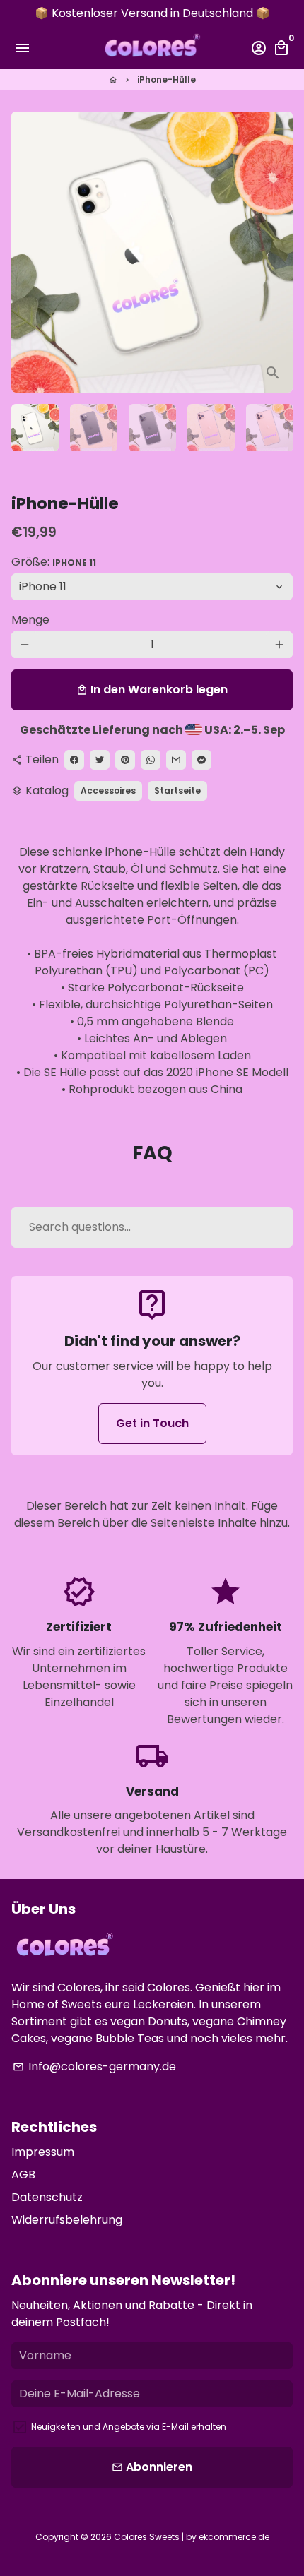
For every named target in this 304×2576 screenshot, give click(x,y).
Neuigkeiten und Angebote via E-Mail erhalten (129, 2427)
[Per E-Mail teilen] (176, 760)
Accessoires (108, 791)
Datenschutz (47, 2197)
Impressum (43, 2152)
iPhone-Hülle (166, 79)
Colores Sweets (147, 2537)
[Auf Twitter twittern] (100, 760)
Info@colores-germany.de (94, 2067)
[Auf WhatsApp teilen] (151, 760)
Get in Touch (152, 1423)
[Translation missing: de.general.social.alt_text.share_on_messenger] (201, 760)
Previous (25, 252)
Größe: (54, 562)
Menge (30, 620)
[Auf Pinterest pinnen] (125, 760)
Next (279, 252)
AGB (23, 2175)
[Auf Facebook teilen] (74, 760)
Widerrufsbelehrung (67, 2220)
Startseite (177, 791)
